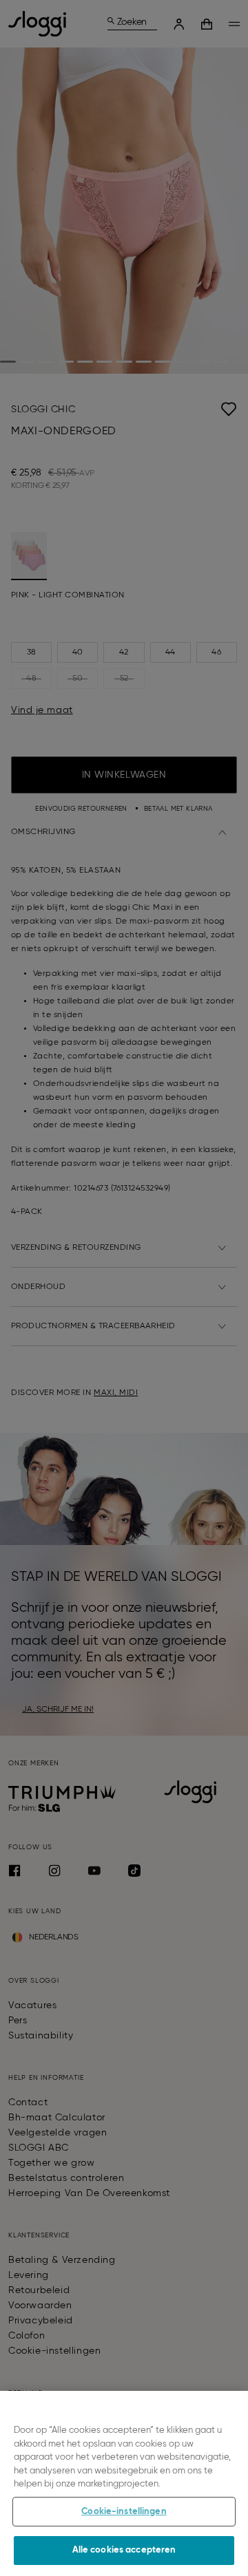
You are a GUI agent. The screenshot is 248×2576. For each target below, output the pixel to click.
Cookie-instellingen (124, 2512)
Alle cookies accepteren (124, 2550)
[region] (124, 2483)
